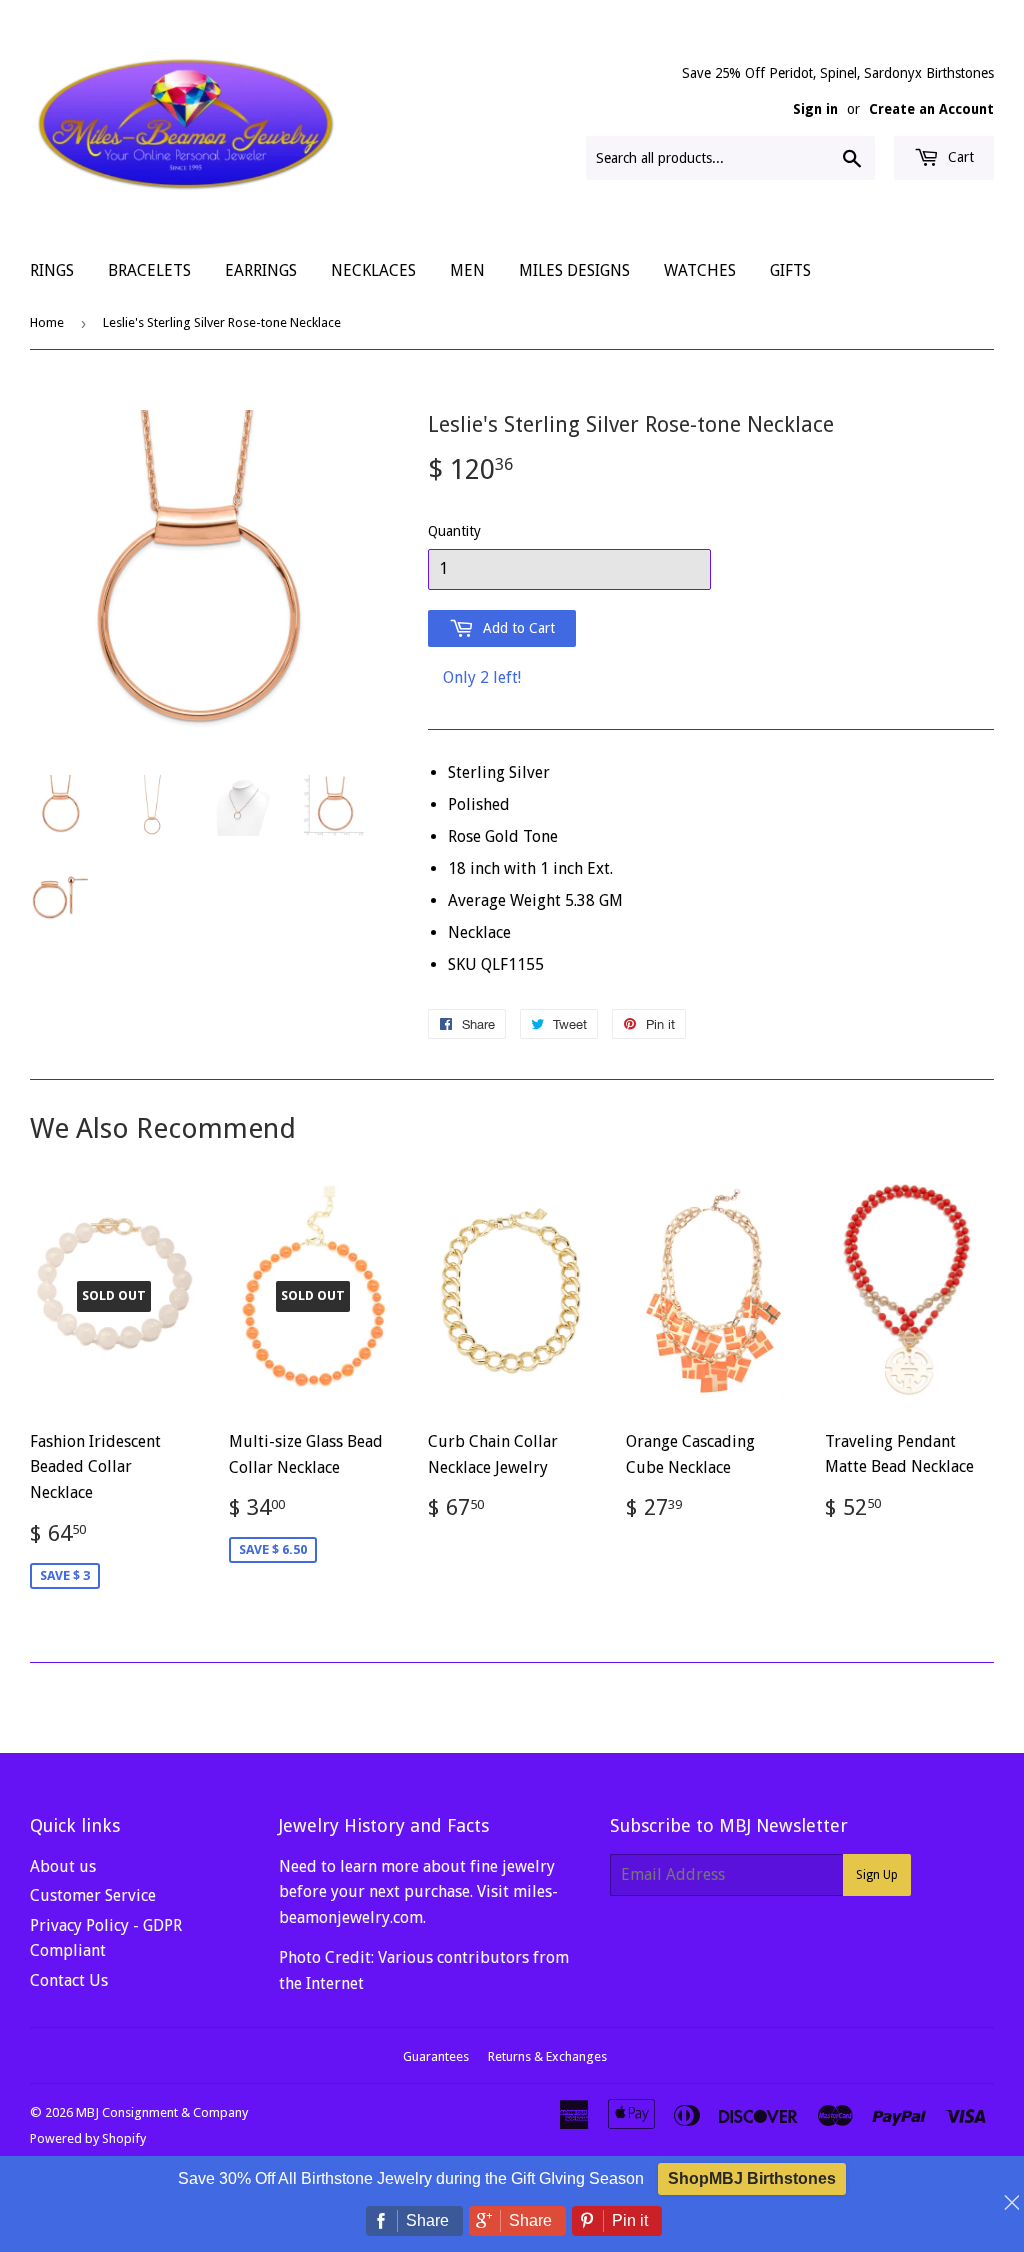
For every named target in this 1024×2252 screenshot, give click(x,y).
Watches (700, 270)
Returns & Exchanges (547, 2056)
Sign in (815, 109)
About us (63, 1866)
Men (467, 270)
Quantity (454, 531)
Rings (52, 270)
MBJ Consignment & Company (162, 2112)
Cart (959, 157)
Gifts (790, 270)
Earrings (261, 270)
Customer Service (93, 1895)
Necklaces (373, 270)
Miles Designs (574, 270)
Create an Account (931, 109)
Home (47, 322)
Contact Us (69, 1980)
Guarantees (436, 2056)
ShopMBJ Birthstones (752, 2178)
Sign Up (877, 1875)
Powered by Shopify (88, 2138)
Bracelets (149, 270)
